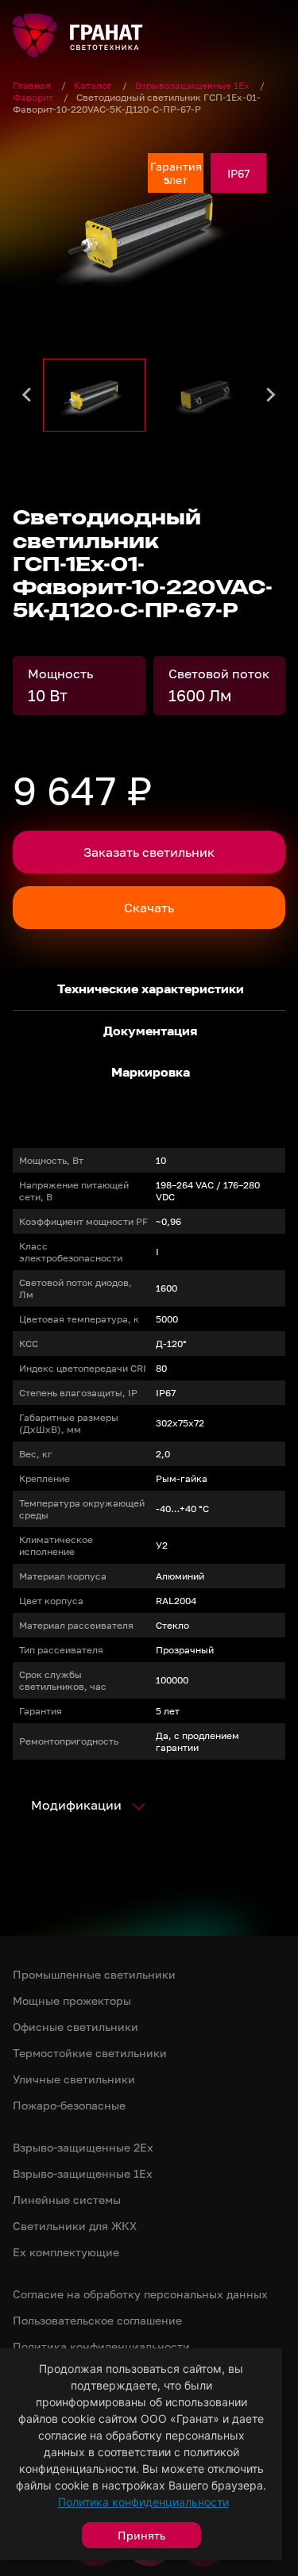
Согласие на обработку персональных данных (140, 2294)
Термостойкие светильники (90, 2053)
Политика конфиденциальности (143, 2502)
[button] (94, 395)
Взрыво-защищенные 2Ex (83, 2147)
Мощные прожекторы (72, 2000)
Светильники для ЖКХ (75, 2226)
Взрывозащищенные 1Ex (194, 85)
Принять (141, 2535)
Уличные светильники (74, 2079)
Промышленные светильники (94, 1974)
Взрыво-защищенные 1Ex (83, 2173)
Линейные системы (67, 2200)
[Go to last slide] (28, 395)
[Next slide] (270, 395)
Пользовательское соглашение (97, 2320)
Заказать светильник (149, 852)
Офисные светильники (75, 2027)
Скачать (149, 908)
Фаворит (34, 97)
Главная (33, 85)
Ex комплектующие (66, 2252)
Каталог (94, 85)
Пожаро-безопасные (69, 2105)
